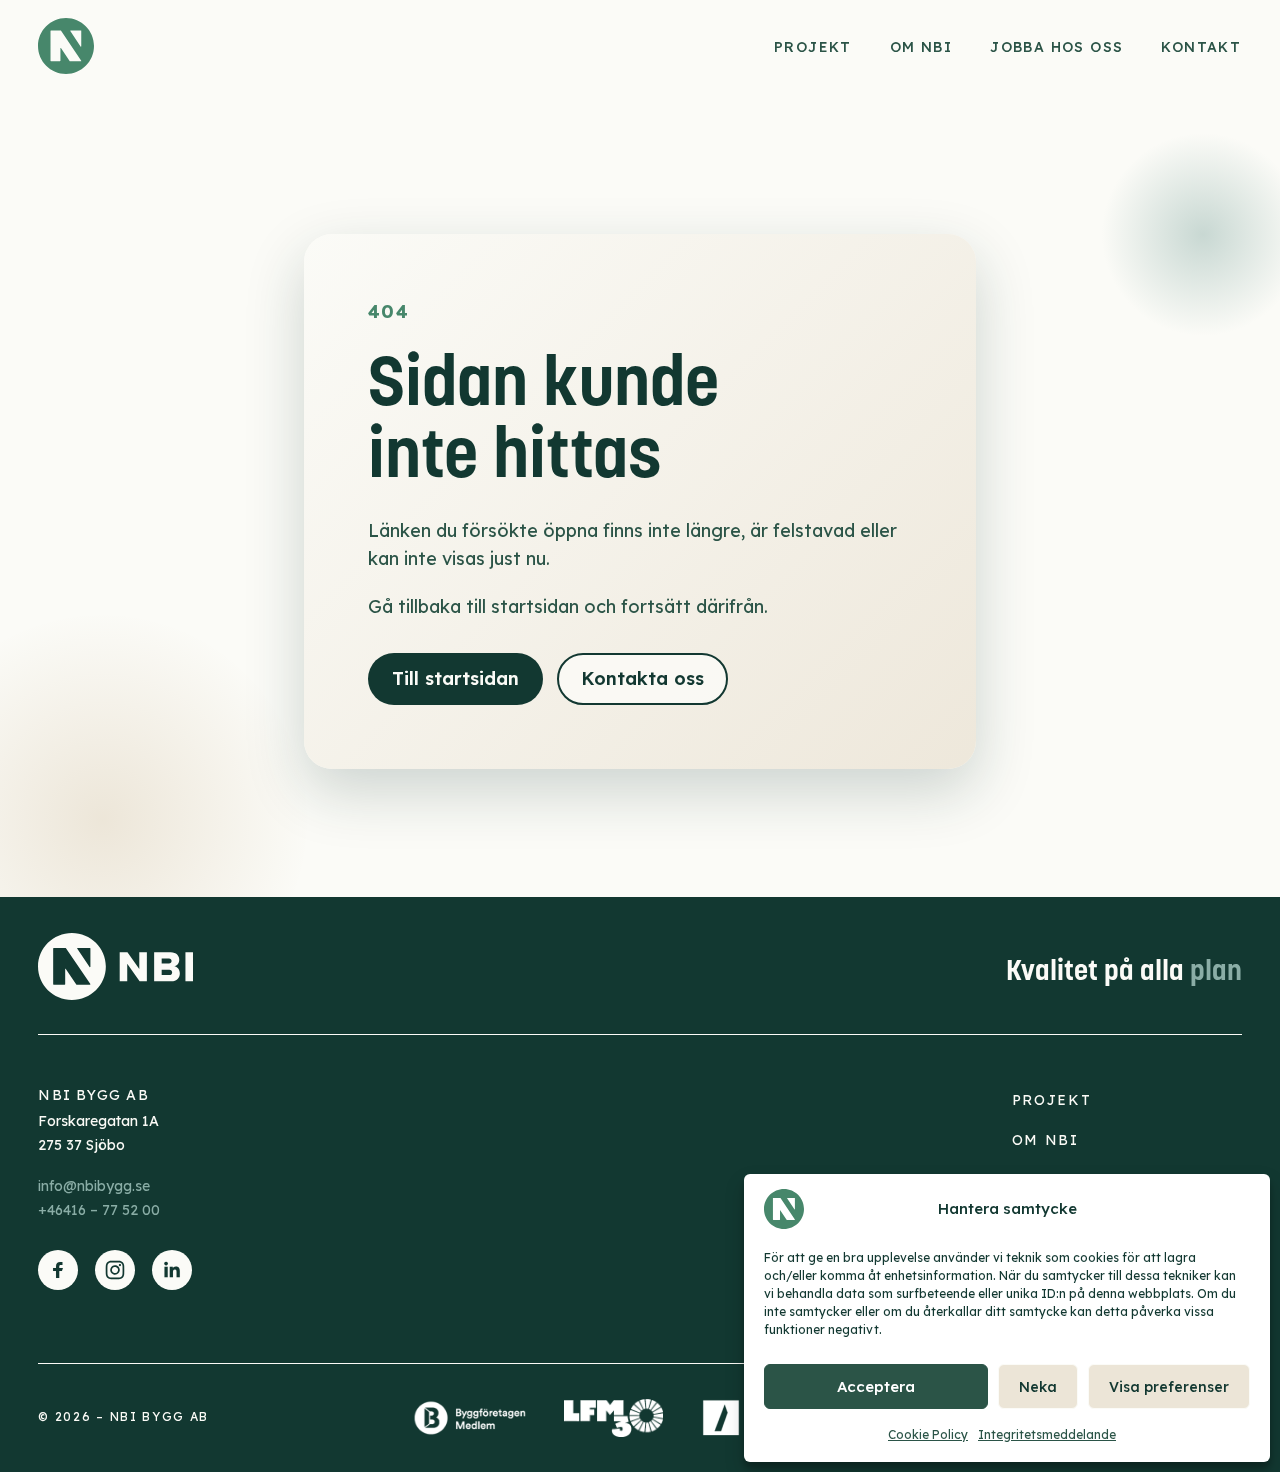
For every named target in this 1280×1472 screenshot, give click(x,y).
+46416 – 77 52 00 (99, 1210)
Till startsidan (455, 678)
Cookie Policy (928, 1434)
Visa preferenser (1169, 1387)
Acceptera (876, 1386)
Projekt (813, 47)
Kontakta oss (642, 678)
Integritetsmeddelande (1047, 1434)
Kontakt (1202, 47)
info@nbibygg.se (94, 1186)
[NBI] (66, 46)
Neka (1038, 1387)
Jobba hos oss (1057, 47)
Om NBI (921, 47)
